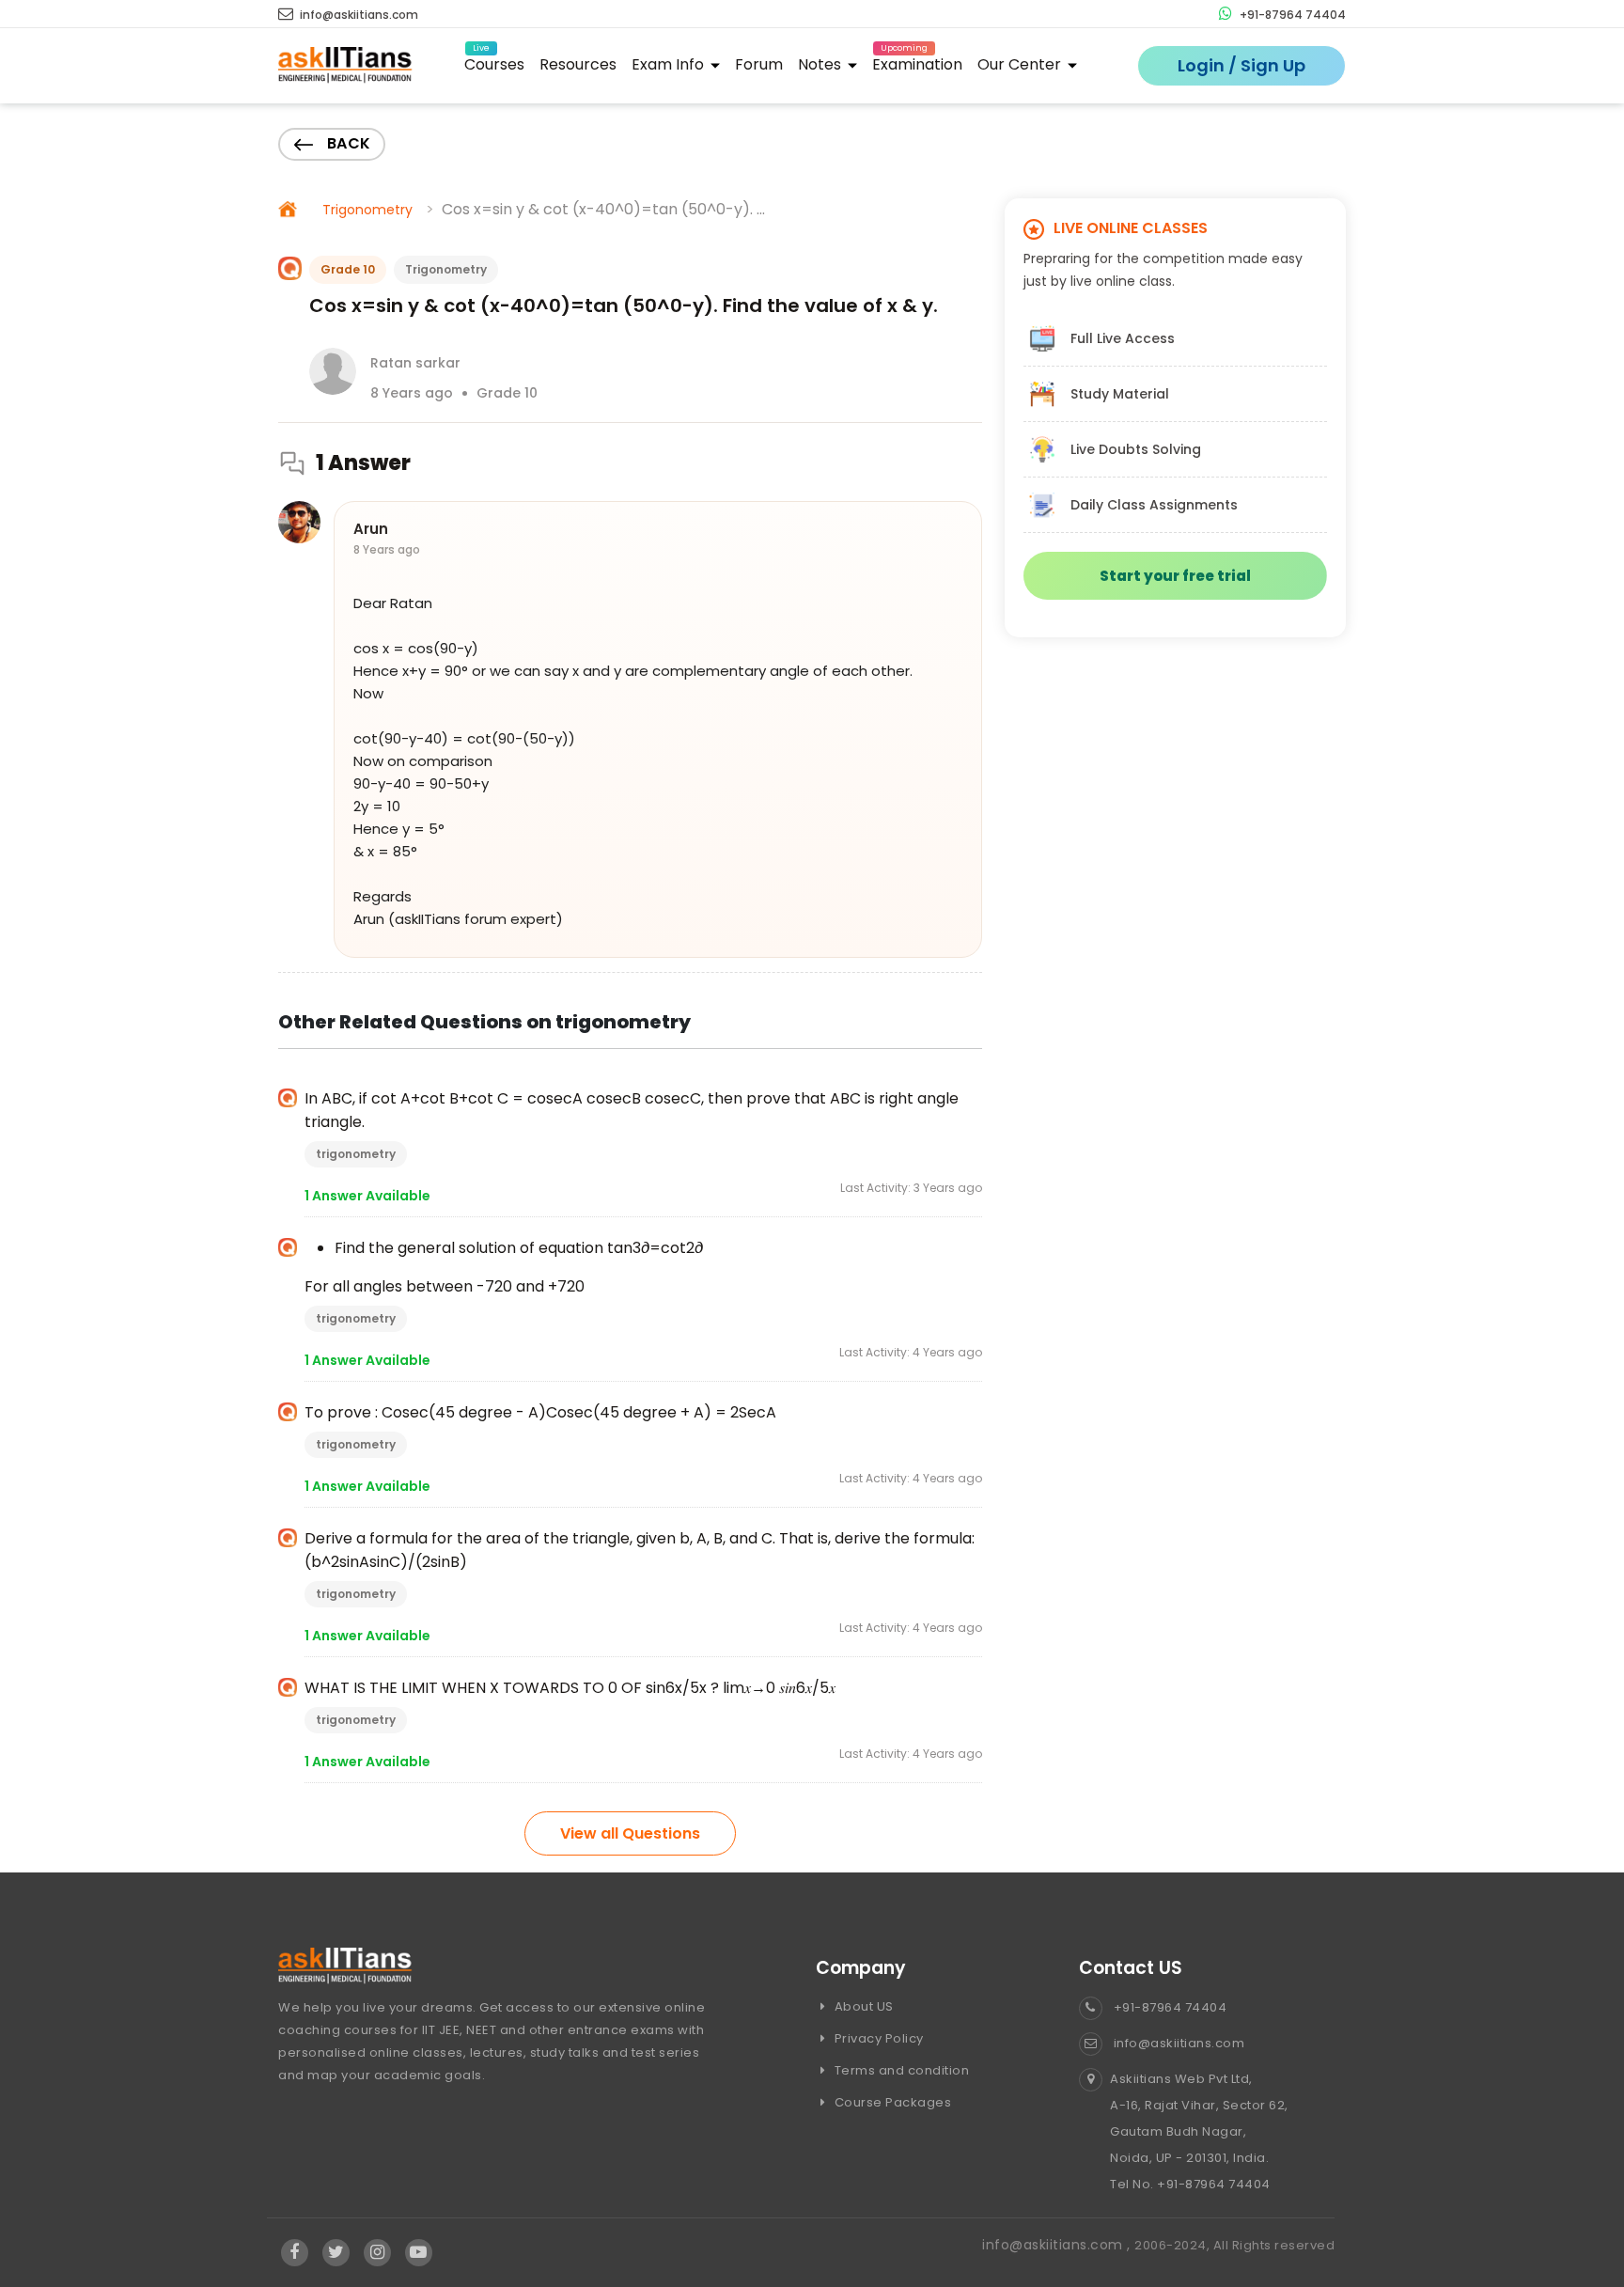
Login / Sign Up (1241, 65)
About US (862, 2006)
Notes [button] (821, 64)
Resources (578, 64)
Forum (759, 64)
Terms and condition (900, 2070)
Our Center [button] (1021, 64)
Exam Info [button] (670, 64)
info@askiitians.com (358, 15)
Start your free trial (1175, 576)
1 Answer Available (367, 1196)
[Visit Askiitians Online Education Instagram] (377, 2253)
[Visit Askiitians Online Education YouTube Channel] (419, 2253)
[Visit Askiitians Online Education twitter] (336, 2253)
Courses (494, 62)
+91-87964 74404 (1291, 15)
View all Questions (630, 1833)
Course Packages (891, 2102)
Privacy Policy (877, 2038)
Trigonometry (367, 210)
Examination (917, 62)
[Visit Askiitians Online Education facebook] (295, 2253)
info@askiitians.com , (1058, 2245)
